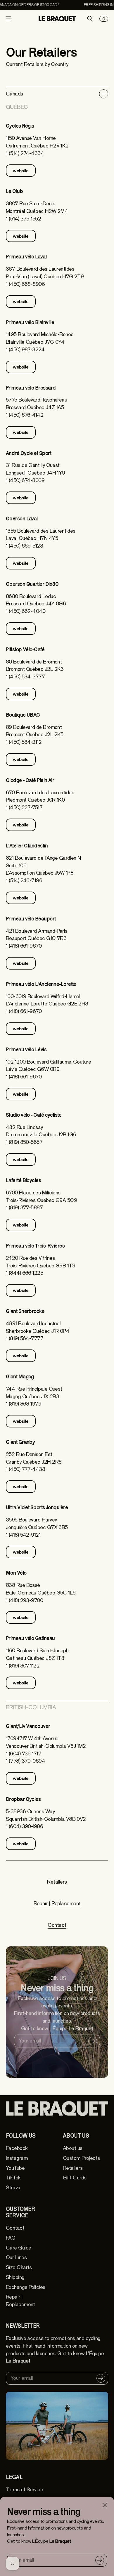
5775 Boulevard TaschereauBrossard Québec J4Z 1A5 (36, 404)
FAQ (11, 2238)
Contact (57, 1925)
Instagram (17, 2158)
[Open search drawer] (90, 19)
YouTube (15, 2168)
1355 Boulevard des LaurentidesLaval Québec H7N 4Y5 (40, 535)
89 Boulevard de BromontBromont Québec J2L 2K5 (35, 731)
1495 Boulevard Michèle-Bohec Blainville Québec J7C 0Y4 (40, 338)
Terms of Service (24, 2490)
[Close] (105, 2505)
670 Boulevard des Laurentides (40, 793)
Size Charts (19, 2267)
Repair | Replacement (57, 1904)
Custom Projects (81, 2158)
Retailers (57, 1882)
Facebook (17, 2148)
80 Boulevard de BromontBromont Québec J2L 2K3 (35, 666)
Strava (13, 2188)
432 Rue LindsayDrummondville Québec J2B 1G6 (41, 1131)
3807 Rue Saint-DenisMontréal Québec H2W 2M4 (37, 207)
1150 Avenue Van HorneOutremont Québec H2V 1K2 (37, 142)
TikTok (13, 2178)
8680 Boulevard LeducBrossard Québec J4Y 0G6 (36, 600)
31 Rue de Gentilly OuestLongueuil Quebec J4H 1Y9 (36, 469)
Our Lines (16, 2258)
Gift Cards (75, 2178)
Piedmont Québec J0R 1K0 (35, 800)
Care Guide (18, 2248)
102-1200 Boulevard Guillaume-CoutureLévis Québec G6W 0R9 (48, 1066)
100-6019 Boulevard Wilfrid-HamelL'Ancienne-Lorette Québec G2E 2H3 (47, 1000)
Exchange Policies (26, 2287)
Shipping (15, 2277)
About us (73, 2148)
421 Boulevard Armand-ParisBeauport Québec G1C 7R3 (37, 935)
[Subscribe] (100, 2560)
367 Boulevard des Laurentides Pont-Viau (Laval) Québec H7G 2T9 (45, 273)
